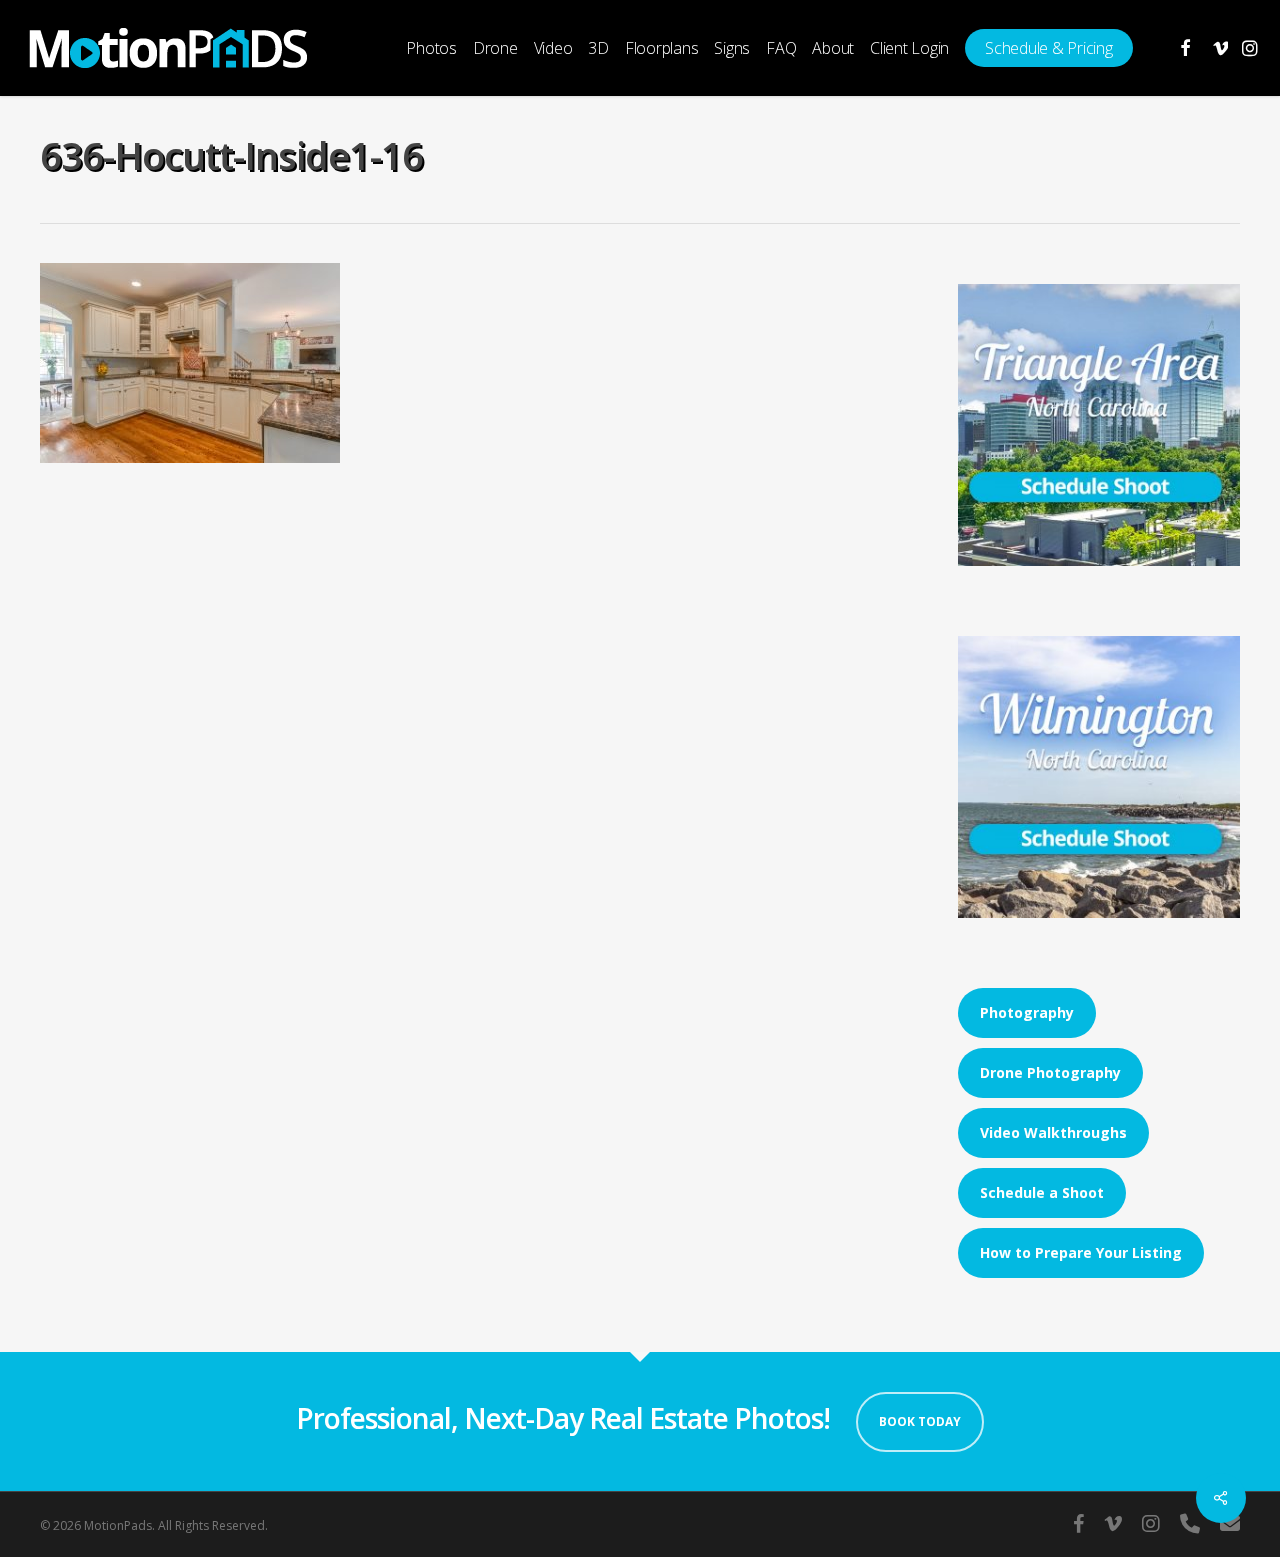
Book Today (920, 1421)
